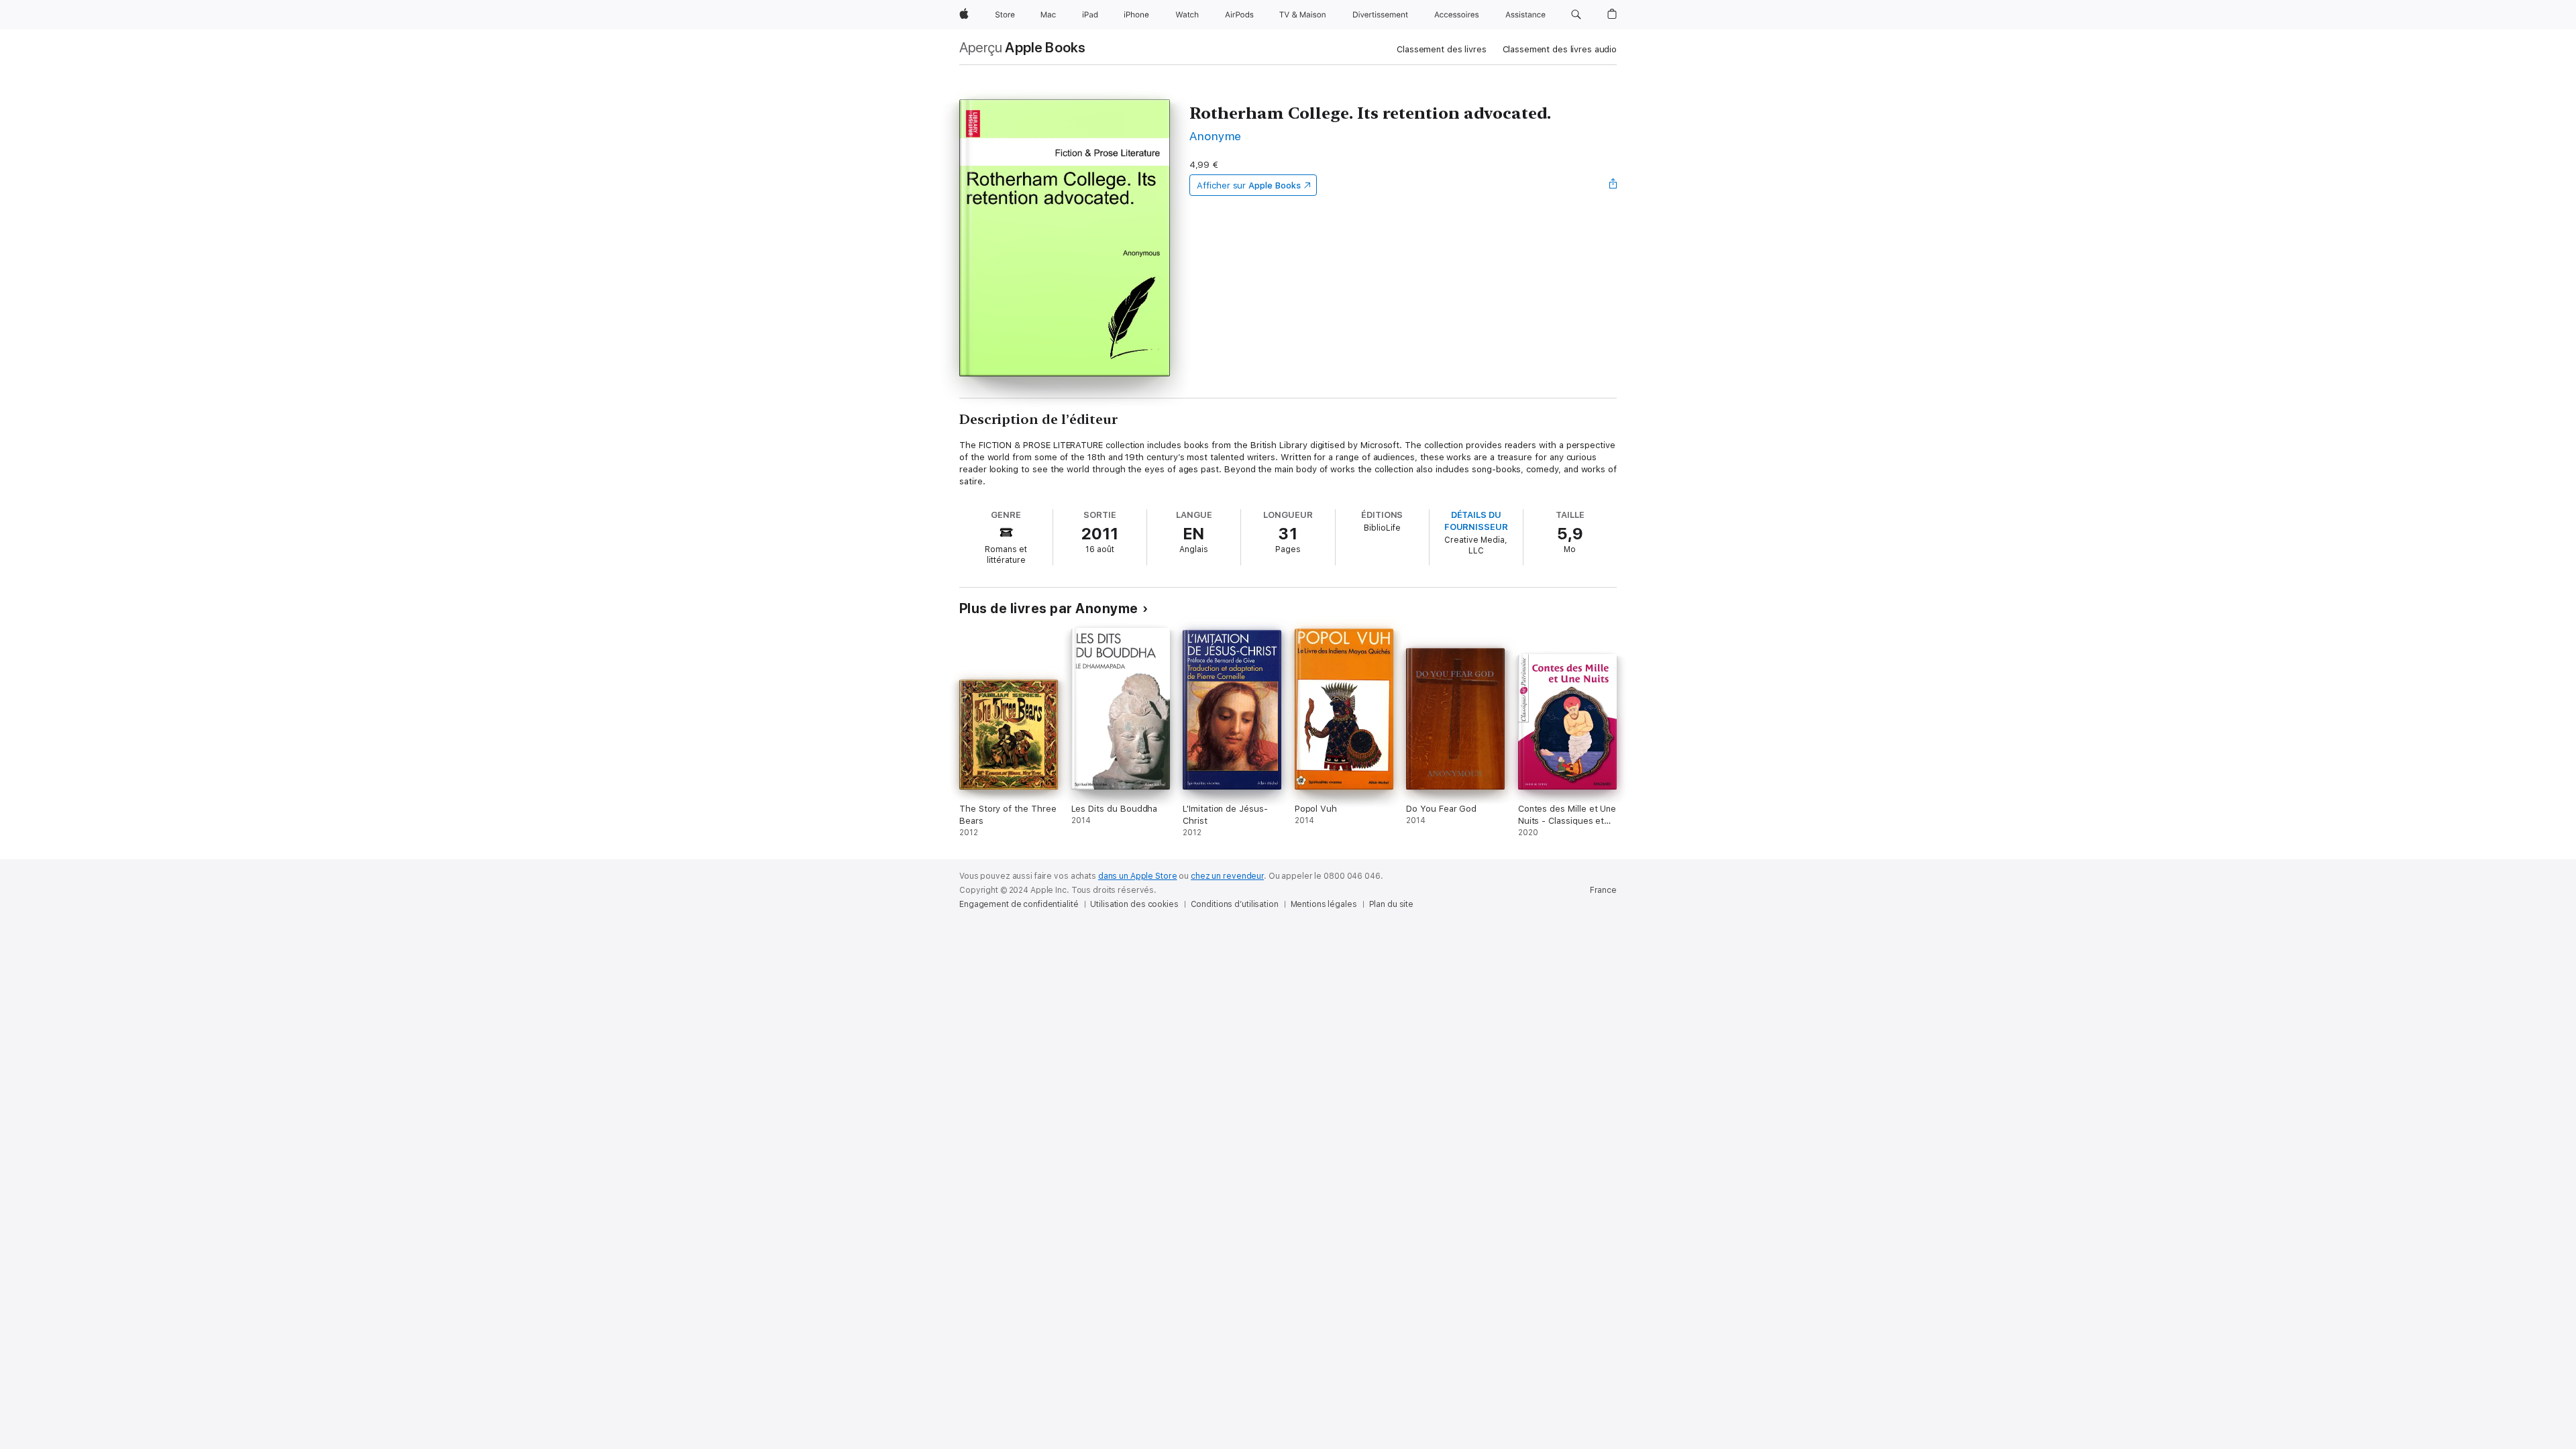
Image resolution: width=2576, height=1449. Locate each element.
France (1603, 890)
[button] (1576, 15)
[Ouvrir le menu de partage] (1613, 185)
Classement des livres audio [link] (1560, 49)
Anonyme (1215, 136)
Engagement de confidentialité (1019, 904)
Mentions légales (1324, 904)
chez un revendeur (1227, 876)
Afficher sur (1248, 185)
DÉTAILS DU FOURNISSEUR (1476, 521)
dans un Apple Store (1138, 876)
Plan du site (1392, 904)
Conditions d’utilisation (1235, 904)
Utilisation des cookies (1134, 904)
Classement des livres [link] (1441, 49)
